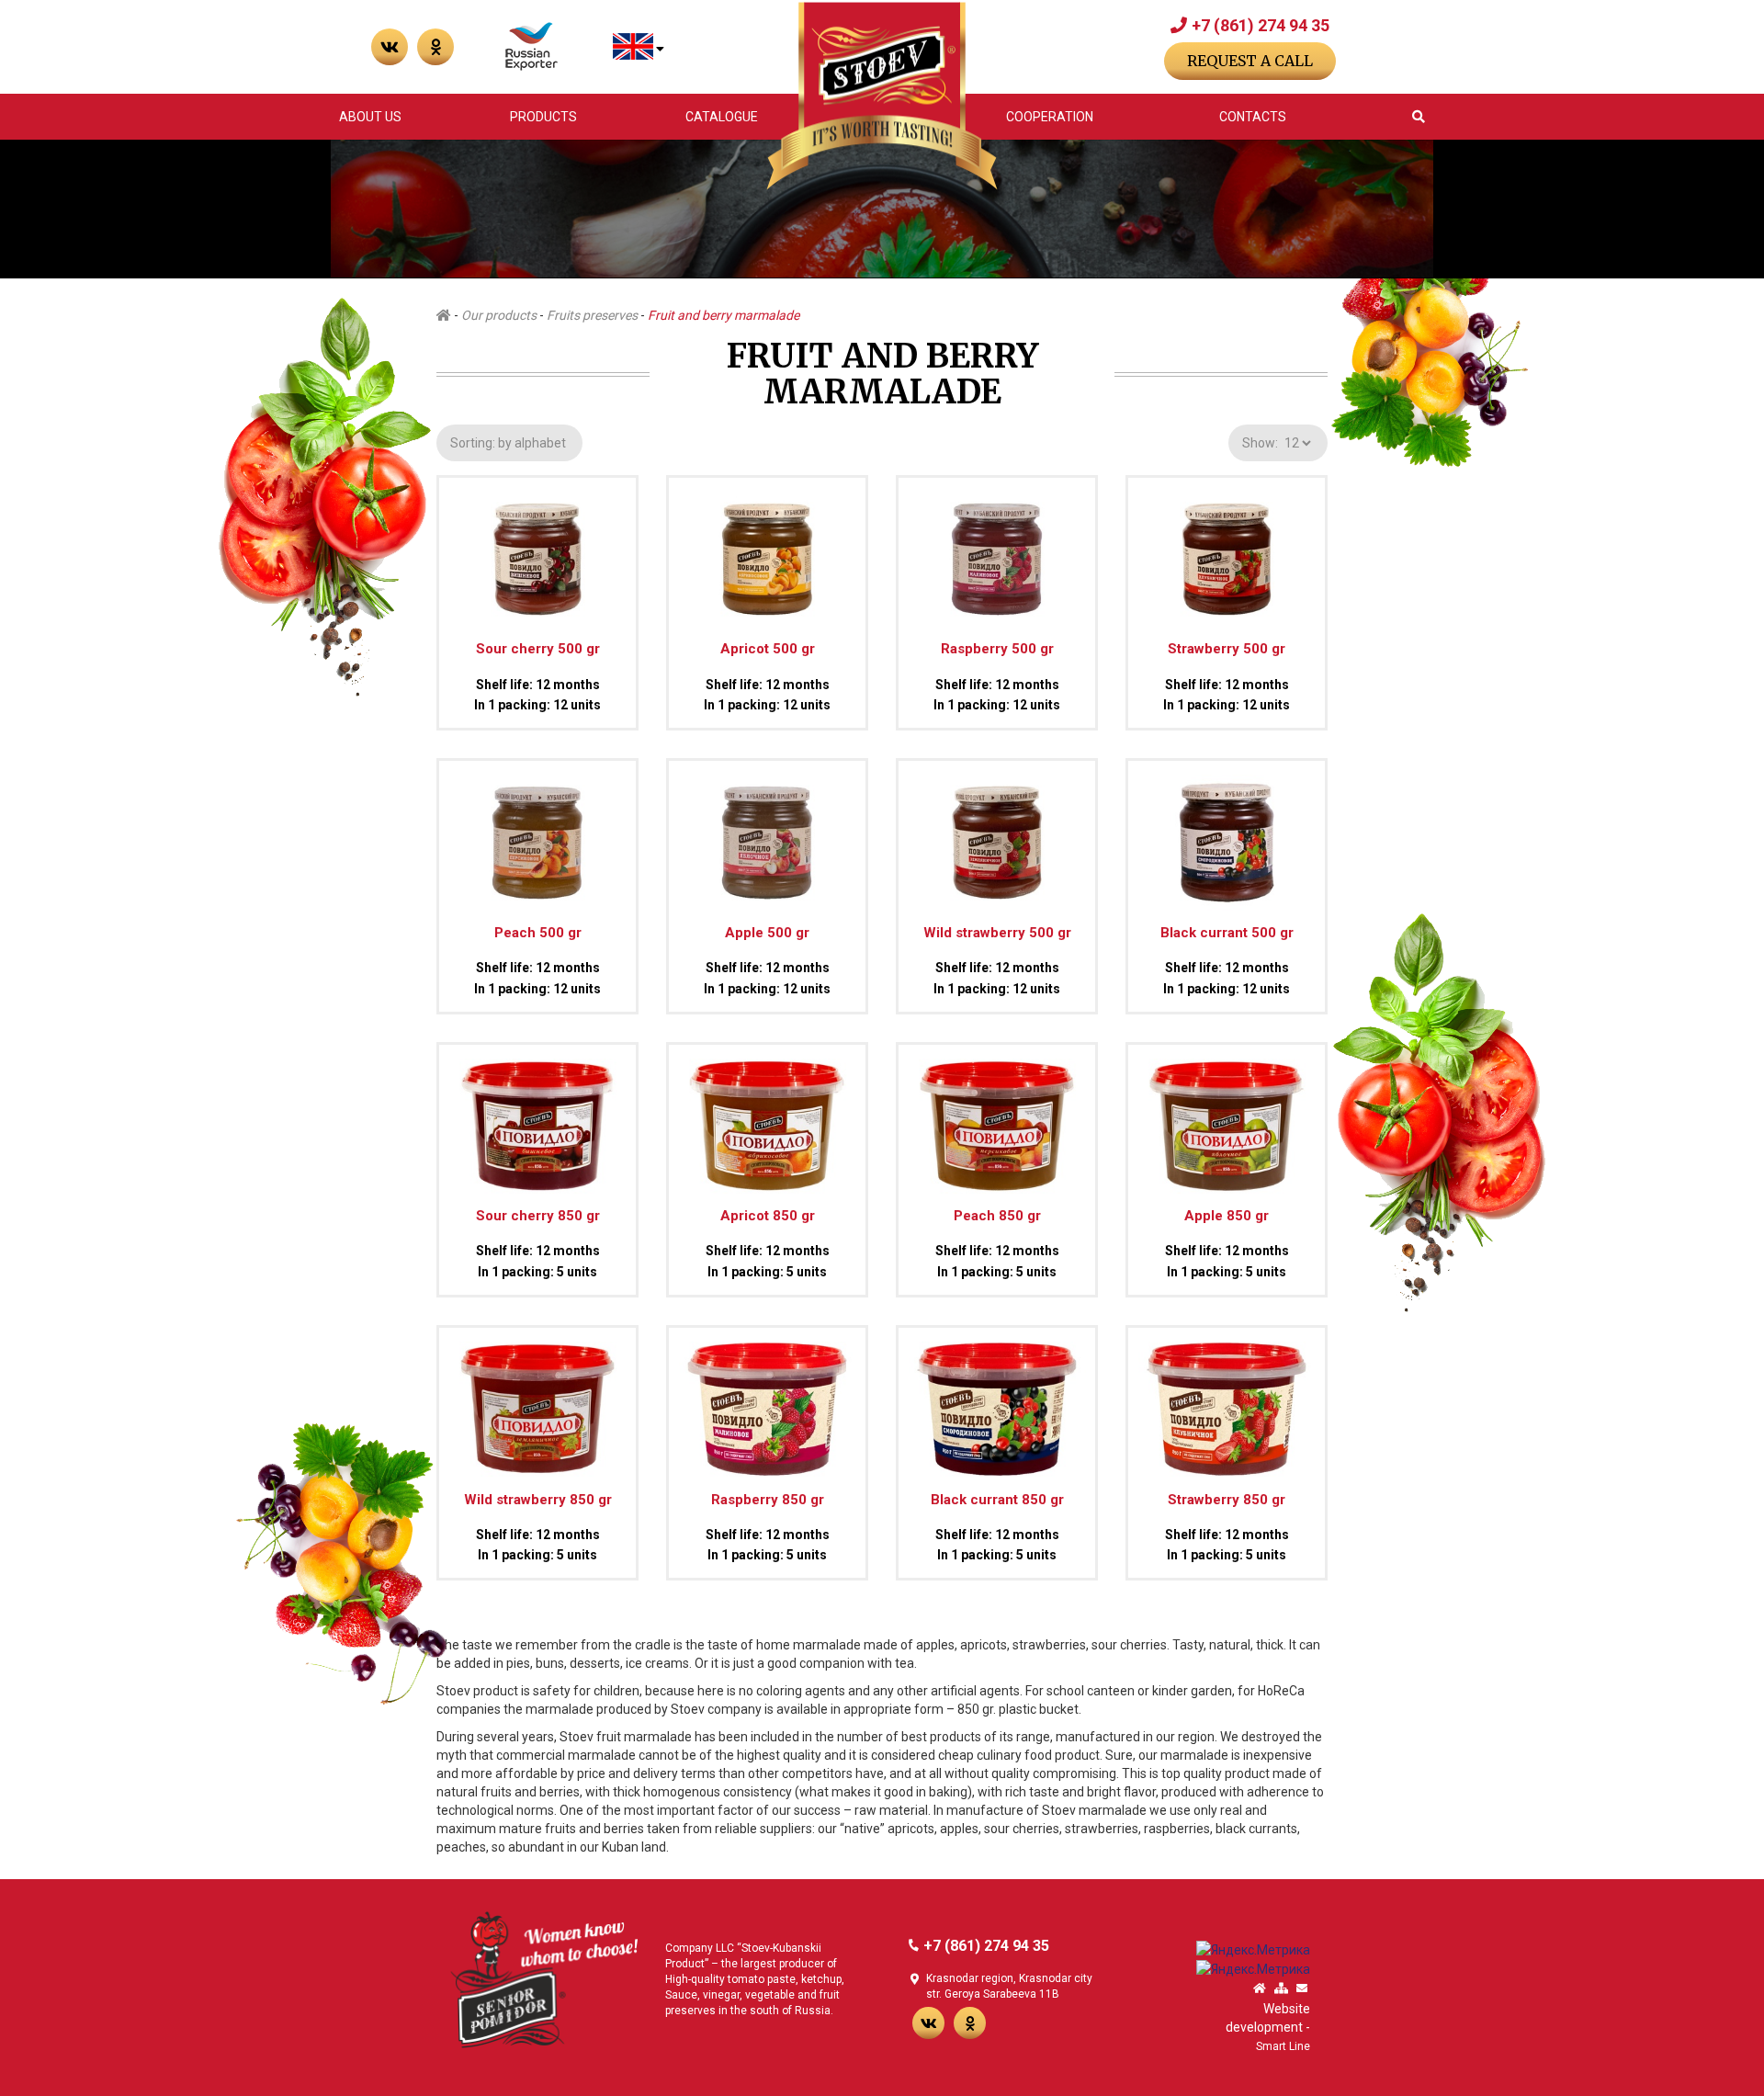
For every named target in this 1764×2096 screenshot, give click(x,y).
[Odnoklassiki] (970, 2023)
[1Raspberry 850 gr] (767, 1401)
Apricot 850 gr (768, 1216)
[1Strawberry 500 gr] (1227, 551)
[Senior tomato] (544, 1978)
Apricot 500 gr (768, 649)
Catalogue (722, 117)
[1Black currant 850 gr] (997, 1401)
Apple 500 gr (767, 933)
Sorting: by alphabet (509, 443)
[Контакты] (1302, 1989)
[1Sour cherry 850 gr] (537, 1117)
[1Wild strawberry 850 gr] (537, 1401)
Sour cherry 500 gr (538, 649)
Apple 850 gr (1227, 1216)
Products (543, 117)
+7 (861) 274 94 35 (1261, 25)
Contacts (1253, 117)
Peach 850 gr (997, 1216)
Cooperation (1050, 117)
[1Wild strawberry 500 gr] (997, 834)
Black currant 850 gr (997, 1500)
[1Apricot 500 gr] (767, 551)
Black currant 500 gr (1227, 933)
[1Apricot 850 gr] (767, 1117)
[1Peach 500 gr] (537, 834)
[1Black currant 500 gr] (1227, 834)
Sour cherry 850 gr (538, 1216)
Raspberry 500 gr (997, 649)
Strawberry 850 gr (1227, 1500)
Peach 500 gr (538, 933)
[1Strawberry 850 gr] (1227, 1401)
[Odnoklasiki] (435, 47)
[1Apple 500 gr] (767, 834)
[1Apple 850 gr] (1227, 1117)
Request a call (1250, 61)
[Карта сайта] (1281, 1989)
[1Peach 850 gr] (997, 1117)
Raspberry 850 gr (768, 1500)
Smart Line (1283, 2046)
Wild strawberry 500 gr (997, 933)
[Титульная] (1260, 1989)
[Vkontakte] (390, 47)
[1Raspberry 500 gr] (997, 551)
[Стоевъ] (882, 96)
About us (370, 117)
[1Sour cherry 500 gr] (537, 551)
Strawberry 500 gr (1227, 649)
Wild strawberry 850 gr (538, 1500)
